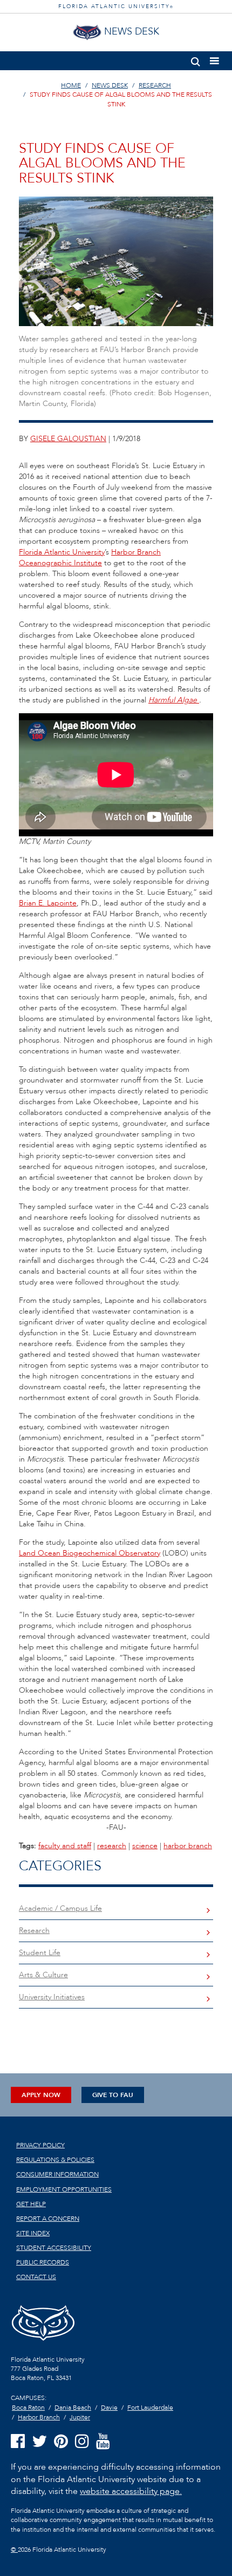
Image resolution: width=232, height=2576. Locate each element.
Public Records (43, 2262)
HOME (71, 85)
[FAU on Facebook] (18, 2442)
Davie (109, 2408)
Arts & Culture (43, 1975)
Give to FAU (113, 2095)
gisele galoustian (68, 439)
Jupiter (80, 2417)
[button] (196, 60)
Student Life (40, 1953)
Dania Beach (73, 2408)
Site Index (33, 2233)
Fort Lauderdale (150, 2408)
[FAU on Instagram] (82, 2442)
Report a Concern (48, 2219)
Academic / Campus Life (60, 1908)
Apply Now (41, 2095)
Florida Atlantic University (62, 552)
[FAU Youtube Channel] (103, 2442)
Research (34, 1931)
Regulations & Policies (55, 2160)
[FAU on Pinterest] (61, 2442)
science (145, 1846)
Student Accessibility (54, 2248)
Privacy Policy (40, 2145)
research (112, 1846)
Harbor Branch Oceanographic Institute (90, 557)
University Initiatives (52, 1997)
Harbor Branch (39, 2417)
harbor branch (188, 1846)
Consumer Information (57, 2174)
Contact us (36, 2277)
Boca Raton (28, 2408)
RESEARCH (155, 85)
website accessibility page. (131, 2491)
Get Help (31, 2204)
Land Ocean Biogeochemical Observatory (90, 1553)
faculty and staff (65, 1846)
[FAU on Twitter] (39, 2442)
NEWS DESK (110, 85)
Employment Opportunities (64, 2189)
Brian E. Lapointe (48, 903)
